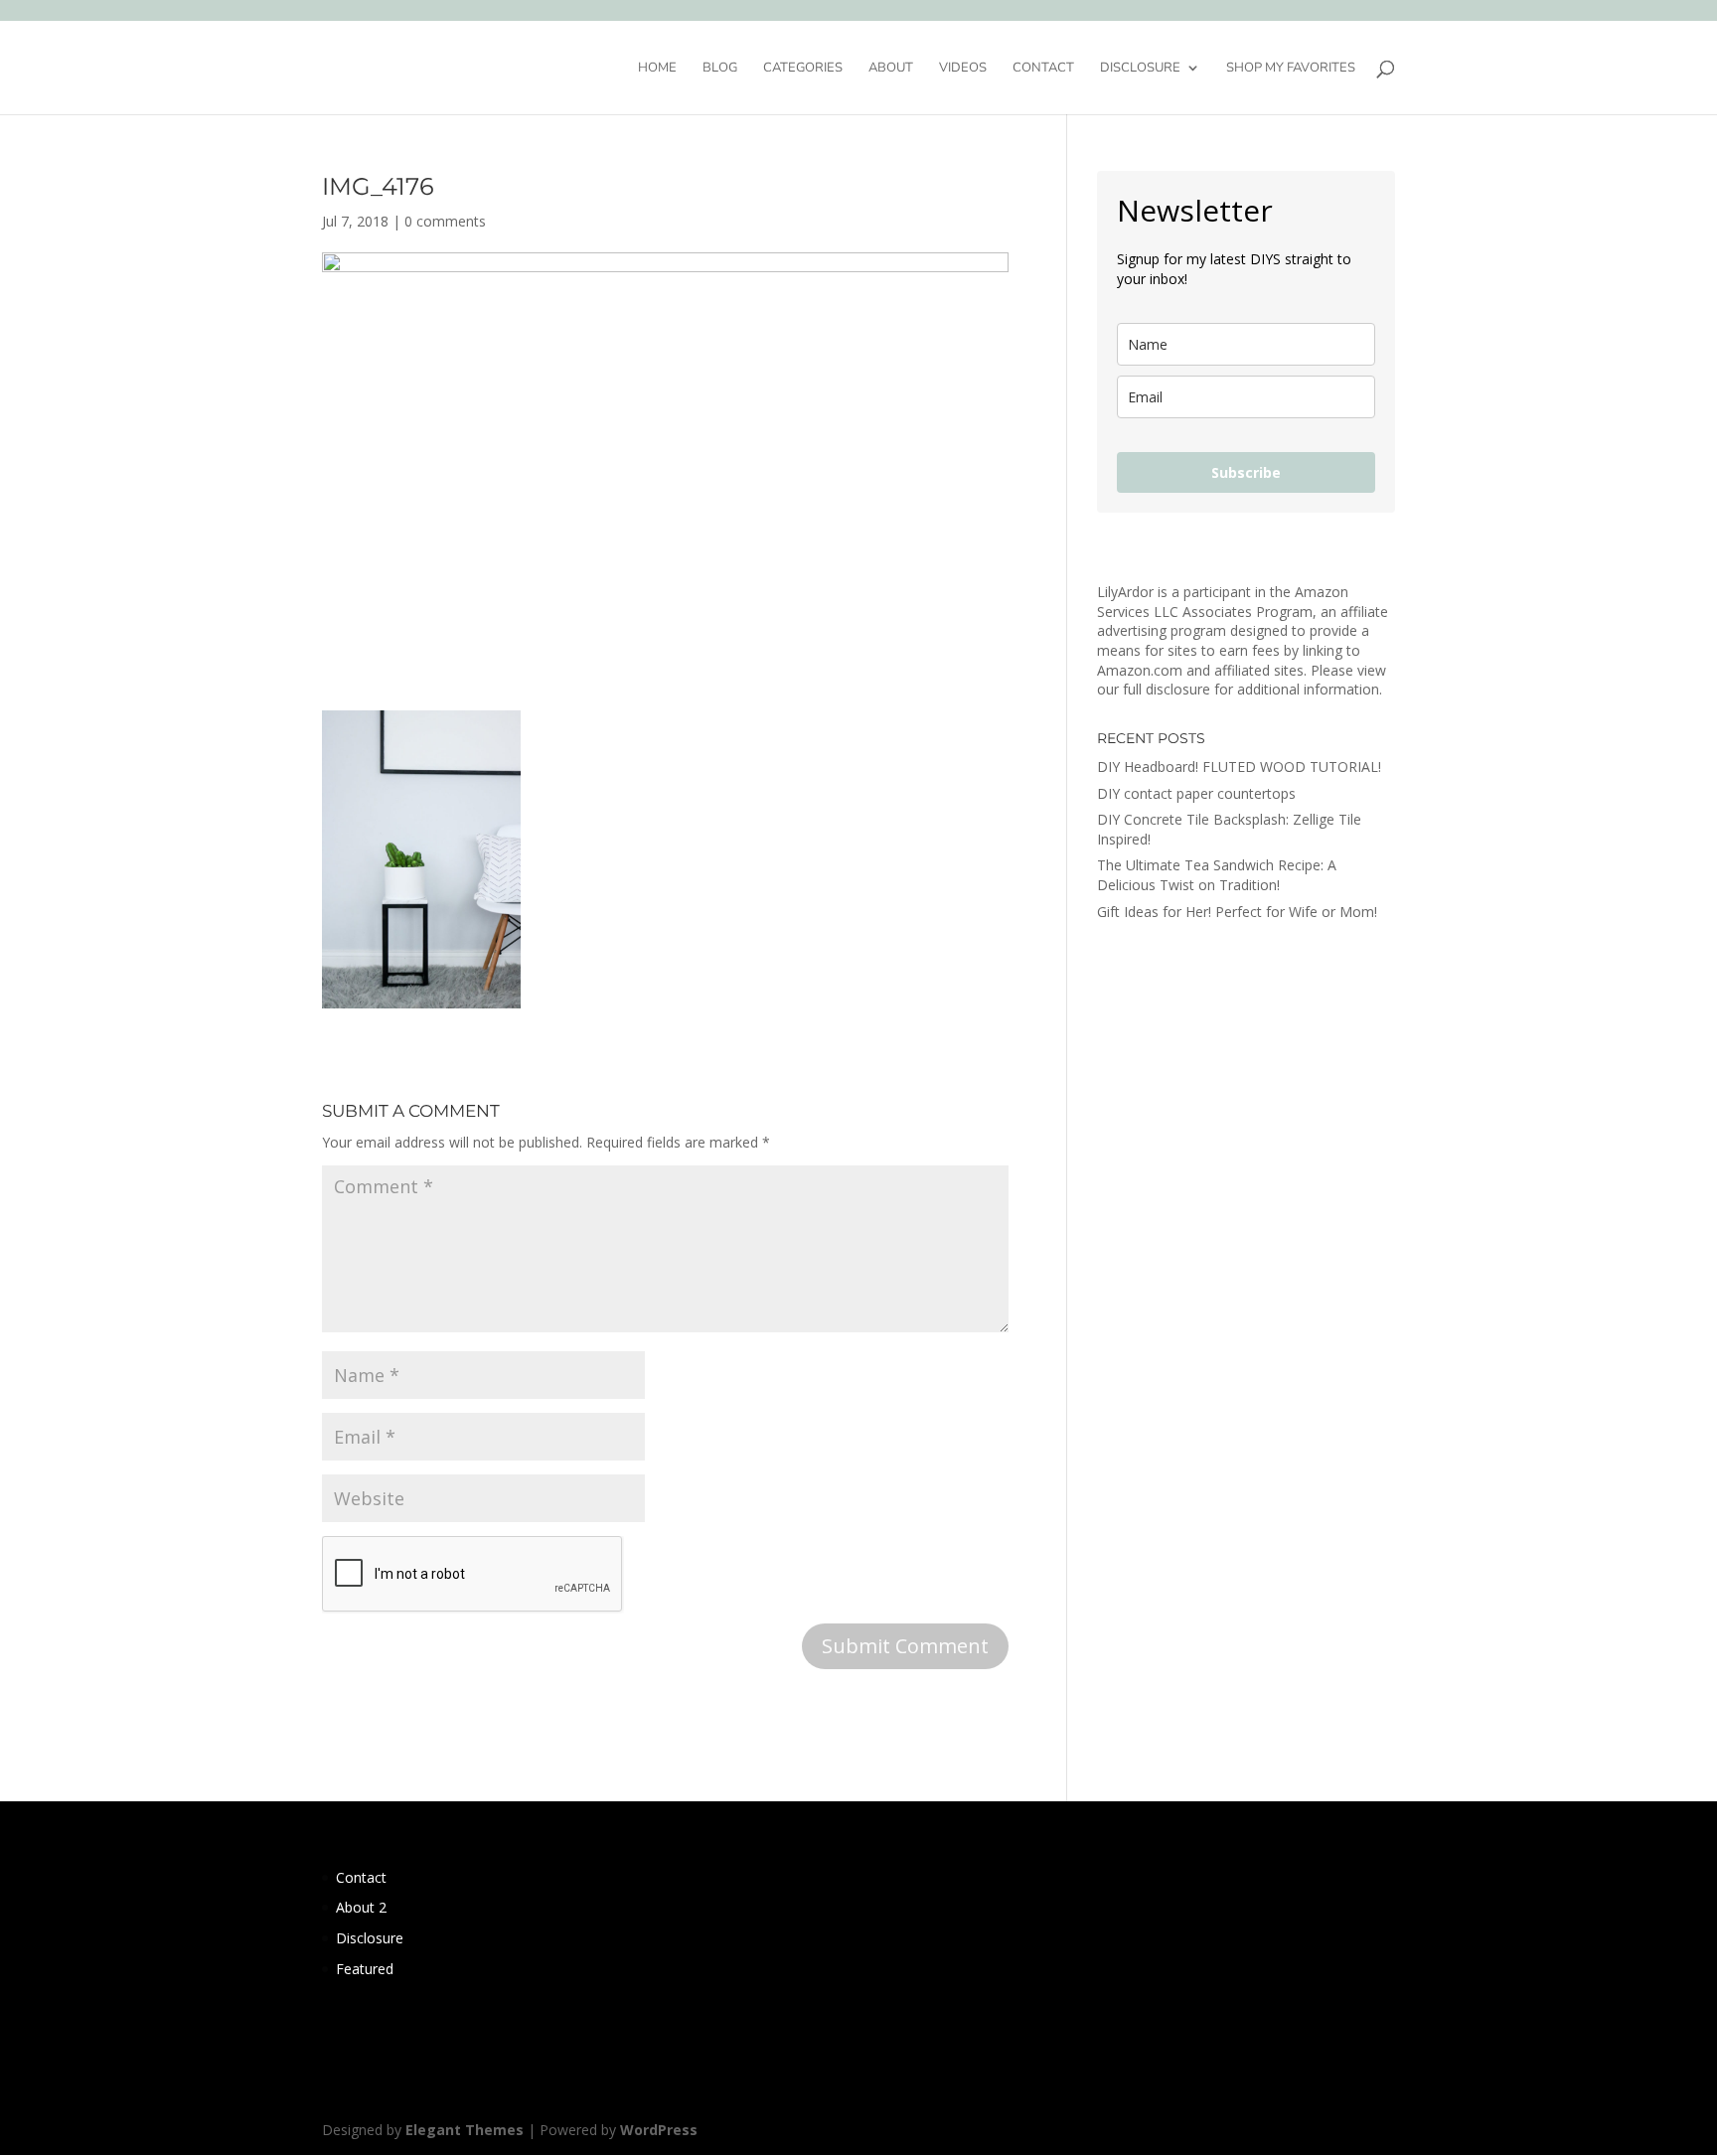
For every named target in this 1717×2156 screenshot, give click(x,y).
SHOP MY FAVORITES (1291, 69)
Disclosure (1140, 69)
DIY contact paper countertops (1196, 793)
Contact (1043, 69)
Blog (720, 69)
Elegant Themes (465, 2130)
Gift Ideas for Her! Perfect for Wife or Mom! (1237, 912)
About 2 (361, 1907)
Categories (803, 69)
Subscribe (1246, 472)
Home (657, 69)
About (891, 69)
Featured (365, 1969)
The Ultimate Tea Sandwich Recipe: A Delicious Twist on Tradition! (1217, 875)
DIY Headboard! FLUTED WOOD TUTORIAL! (1239, 767)
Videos (963, 69)
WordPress (659, 2130)
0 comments (445, 221)
